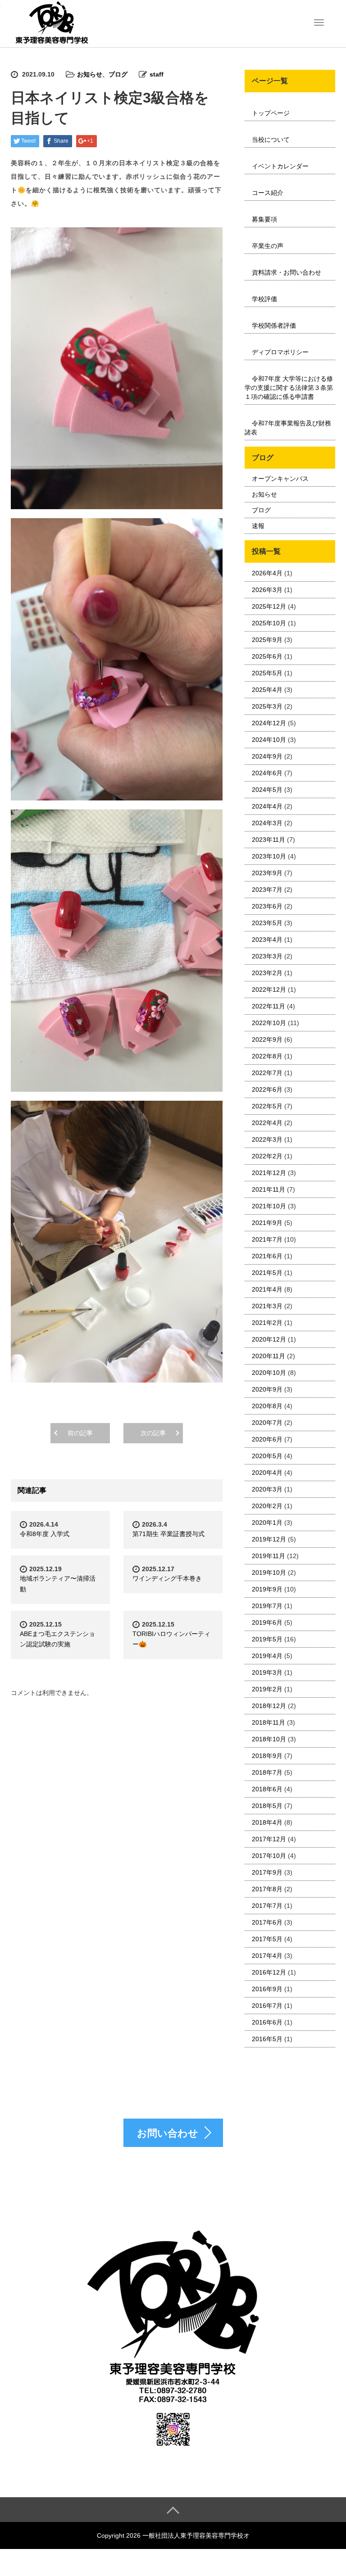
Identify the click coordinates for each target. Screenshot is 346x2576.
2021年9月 (267, 1223)
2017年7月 (267, 1906)
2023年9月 (267, 873)
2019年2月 (267, 1689)
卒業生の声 (268, 246)
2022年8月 (267, 1056)
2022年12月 (269, 990)
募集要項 (264, 219)
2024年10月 (269, 740)
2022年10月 (269, 1023)
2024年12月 (269, 723)
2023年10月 (269, 856)
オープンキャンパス (280, 479)
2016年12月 (269, 1972)
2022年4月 (267, 1123)
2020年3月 (267, 1489)
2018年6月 (267, 1789)
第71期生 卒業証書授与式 (168, 1534)
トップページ (271, 113)
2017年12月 (269, 1839)
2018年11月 (269, 1722)
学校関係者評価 (274, 325)
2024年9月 (267, 756)
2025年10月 (269, 623)
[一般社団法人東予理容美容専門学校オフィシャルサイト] (51, 23)
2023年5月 (267, 923)
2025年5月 (267, 673)
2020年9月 (267, 1389)
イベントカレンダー (280, 166)
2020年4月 (267, 1473)
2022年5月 (267, 1106)
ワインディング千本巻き (167, 1578)
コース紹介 (268, 193)
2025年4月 (267, 690)
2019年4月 (267, 1656)
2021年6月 (267, 1256)
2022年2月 (267, 1156)
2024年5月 (267, 790)
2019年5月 (267, 1639)
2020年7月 (267, 1423)
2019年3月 (267, 1672)
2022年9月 (267, 1039)
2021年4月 (267, 1289)
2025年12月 (269, 606)
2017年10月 (269, 1856)
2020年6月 (267, 1439)
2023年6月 (267, 906)
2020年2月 (267, 1506)
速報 (258, 526)
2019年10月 (269, 1573)
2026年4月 (267, 573)
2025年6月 (267, 656)
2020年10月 (269, 1373)
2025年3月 (267, 706)
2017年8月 (267, 1889)
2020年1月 (267, 1523)
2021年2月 (267, 1323)
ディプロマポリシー (280, 352)
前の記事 (80, 1433)
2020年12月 (269, 1339)
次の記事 (153, 1433)
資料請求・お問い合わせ (287, 272)
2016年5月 (267, 2039)
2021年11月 (269, 1189)
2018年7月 (267, 1772)
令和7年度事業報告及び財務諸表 (288, 428)
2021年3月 (267, 1306)
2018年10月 (269, 1739)
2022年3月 (267, 1139)
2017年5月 (267, 1939)
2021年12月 (269, 1173)
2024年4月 (267, 806)
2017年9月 (267, 1872)
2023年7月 (267, 890)
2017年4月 (267, 1956)
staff (157, 74)
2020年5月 (267, 1456)
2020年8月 (267, 1406)
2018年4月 (267, 1822)
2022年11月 (269, 1006)
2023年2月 (267, 973)
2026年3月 (267, 590)
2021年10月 (269, 1206)
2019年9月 (267, 1589)
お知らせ (90, 74)
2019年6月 (267, 1622)
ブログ (118, 74)
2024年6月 (267, 773)
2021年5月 (267, 1273)
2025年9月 (267, 640)
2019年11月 (269, 1556)
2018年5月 (267, 1806)
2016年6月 (267, 2022)
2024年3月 (267, 823)
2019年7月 (267, 1606)
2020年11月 (269, 1356)
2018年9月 (267, 1756)
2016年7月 (267, 2006)
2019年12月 (269, 1539)
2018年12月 (269, 1706)
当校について (271, 140)
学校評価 (264, 299)
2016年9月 (267, 1989)
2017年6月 (267, 1922)
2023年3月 (267, 956)
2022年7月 (267, 1073)
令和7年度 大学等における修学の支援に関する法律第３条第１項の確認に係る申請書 (289, 388)
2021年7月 (267, 1239)
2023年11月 (269, 840)
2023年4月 (267, 940)
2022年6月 (267, 1089)
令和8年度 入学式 (45, 1534)
